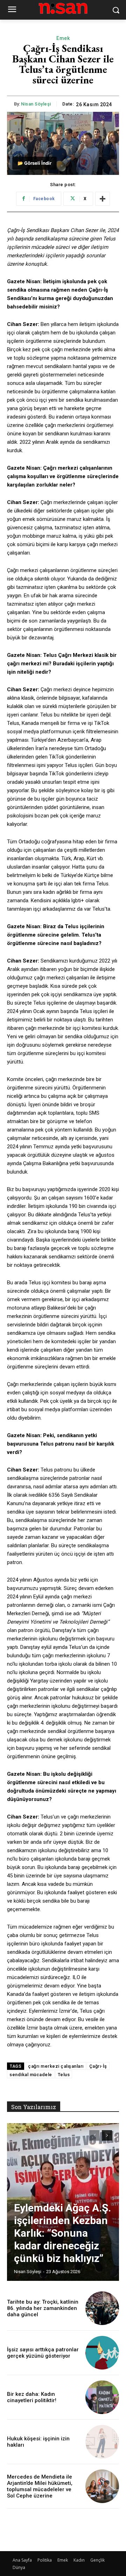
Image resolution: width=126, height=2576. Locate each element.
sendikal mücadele (31, 2075)
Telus (64, 2075)
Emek (63, 38)
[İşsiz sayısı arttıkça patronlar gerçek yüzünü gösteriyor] (102, 2353)
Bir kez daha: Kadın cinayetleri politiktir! (32, 2397)
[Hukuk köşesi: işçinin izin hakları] (102, 2442)
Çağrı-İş (98, 2066)
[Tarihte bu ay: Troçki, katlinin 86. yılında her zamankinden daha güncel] (102, 2308)
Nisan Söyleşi (36, 104)
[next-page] (107, 2135)
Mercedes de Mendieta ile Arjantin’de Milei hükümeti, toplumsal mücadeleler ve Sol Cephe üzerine (40, 2486)
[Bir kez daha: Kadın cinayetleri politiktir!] (102, 2397)
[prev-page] (94, 2135)
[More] (103, 199)
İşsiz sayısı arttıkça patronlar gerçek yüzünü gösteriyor (43, 2353)
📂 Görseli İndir (34, 163)
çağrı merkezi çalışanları (56, 2066)
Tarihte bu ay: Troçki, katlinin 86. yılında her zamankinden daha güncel (43, 2308)
